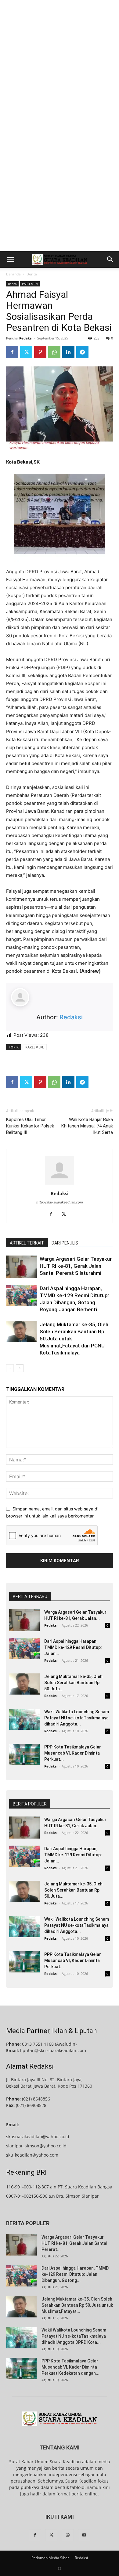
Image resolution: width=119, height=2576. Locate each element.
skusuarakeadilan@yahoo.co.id (38, 2137)
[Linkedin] (68, 352)
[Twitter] (26, 352)
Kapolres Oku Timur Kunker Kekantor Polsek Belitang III (30, 1126)
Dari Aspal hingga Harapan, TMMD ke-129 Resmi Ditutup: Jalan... (73, 1647)
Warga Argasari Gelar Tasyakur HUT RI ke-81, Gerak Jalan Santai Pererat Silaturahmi (76, 1266)
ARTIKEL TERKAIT (27, 1243)
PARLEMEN (30, 284)
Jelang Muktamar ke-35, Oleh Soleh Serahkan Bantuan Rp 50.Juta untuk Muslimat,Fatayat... (77, 2305)
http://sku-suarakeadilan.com (60, 1202)
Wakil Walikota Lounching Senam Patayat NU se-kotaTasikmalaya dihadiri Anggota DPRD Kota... (74, 2336)
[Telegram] (82, 352)
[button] (10, 259)
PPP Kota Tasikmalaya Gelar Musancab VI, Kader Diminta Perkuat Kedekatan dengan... (70, 2367)
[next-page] (20, 1368)
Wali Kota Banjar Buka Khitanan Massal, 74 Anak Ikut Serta (87, 1126)
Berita (32, 274)
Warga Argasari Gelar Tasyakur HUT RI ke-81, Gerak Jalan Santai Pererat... (74, 2243)
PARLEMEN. (35, 1047)
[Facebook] (12, 352)
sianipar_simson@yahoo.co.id (36, 2146)
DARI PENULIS (65, 1243)
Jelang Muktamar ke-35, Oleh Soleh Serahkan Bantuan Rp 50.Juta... (73, 1683)
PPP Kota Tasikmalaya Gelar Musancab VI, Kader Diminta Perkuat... (73, 1753)
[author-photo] (60, 1185)
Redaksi (26, 338)
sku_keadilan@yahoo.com (32, 2155)
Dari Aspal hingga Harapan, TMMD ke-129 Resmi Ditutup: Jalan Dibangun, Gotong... (75, 2274)
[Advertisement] (60, 63)
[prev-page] (10, 1368)
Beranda (13, 274)
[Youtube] (84, 2535)
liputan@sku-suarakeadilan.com (53, 2050)
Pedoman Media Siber (50, 2558)
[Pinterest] (40, 352)
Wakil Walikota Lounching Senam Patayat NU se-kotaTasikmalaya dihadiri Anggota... (77, 1718)
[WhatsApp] (54, 352)
